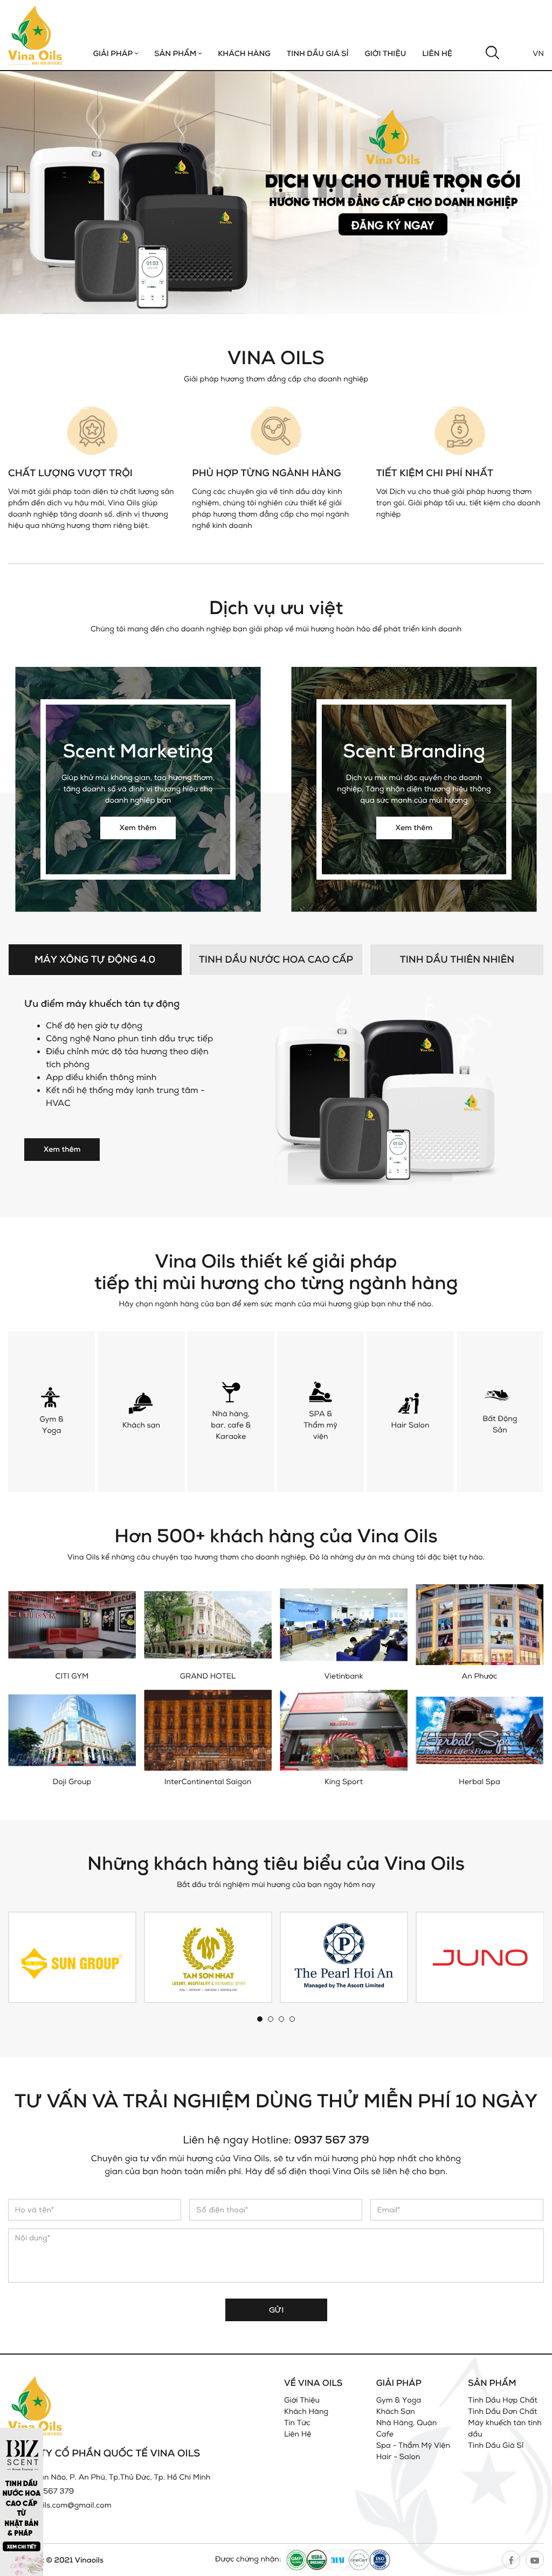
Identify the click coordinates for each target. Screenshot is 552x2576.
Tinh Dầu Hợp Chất (503, 2400)
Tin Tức (297, 2423)
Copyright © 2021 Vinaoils (56, 2560)
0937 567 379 (331, 2139)
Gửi (276, 2310)
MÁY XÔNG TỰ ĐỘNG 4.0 (95, 959)
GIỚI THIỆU (385, 54)
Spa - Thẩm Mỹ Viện (413, 2445)
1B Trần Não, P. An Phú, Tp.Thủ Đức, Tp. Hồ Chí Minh (116, 2477)
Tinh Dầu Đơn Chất (502, 2411)
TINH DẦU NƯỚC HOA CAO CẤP (276, 959)
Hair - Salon (398, 2457)
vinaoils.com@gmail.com (67, 2505)
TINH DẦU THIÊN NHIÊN (457, 959)
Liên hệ (437, 54)
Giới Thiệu (302, 2400)
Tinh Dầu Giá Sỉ (318, 54)
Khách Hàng (306, 2411)
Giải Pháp (114, 54)
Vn (538, 54)
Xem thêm (138, 828)
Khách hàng (244, 54)
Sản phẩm (176, 54)
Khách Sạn (396, 2411)
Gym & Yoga (399, 2400)
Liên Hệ (298, 2434)
